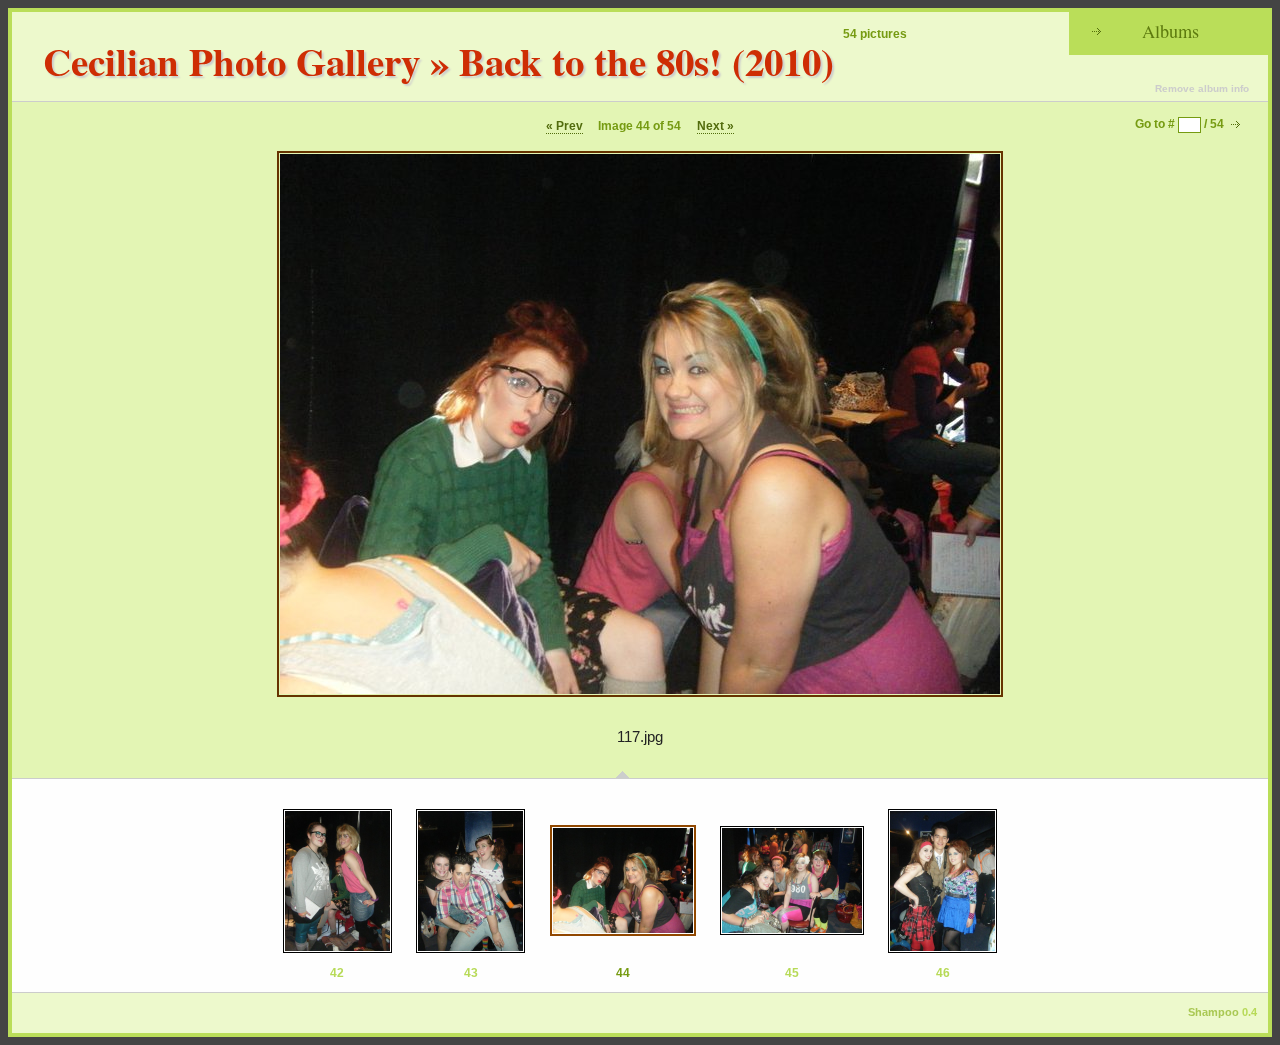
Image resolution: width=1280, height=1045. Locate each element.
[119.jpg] (942, 881)
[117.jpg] (623, 881)
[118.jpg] (792, 881)
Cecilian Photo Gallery (231, 60)
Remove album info (1202, 88)
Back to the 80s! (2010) (646, 60)
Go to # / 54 (1179, 124)
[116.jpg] (470, 881)
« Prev (564, 126)
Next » (715, 126)
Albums (1170, 31)
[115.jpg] (337, 881)
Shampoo (1213, 1012)
